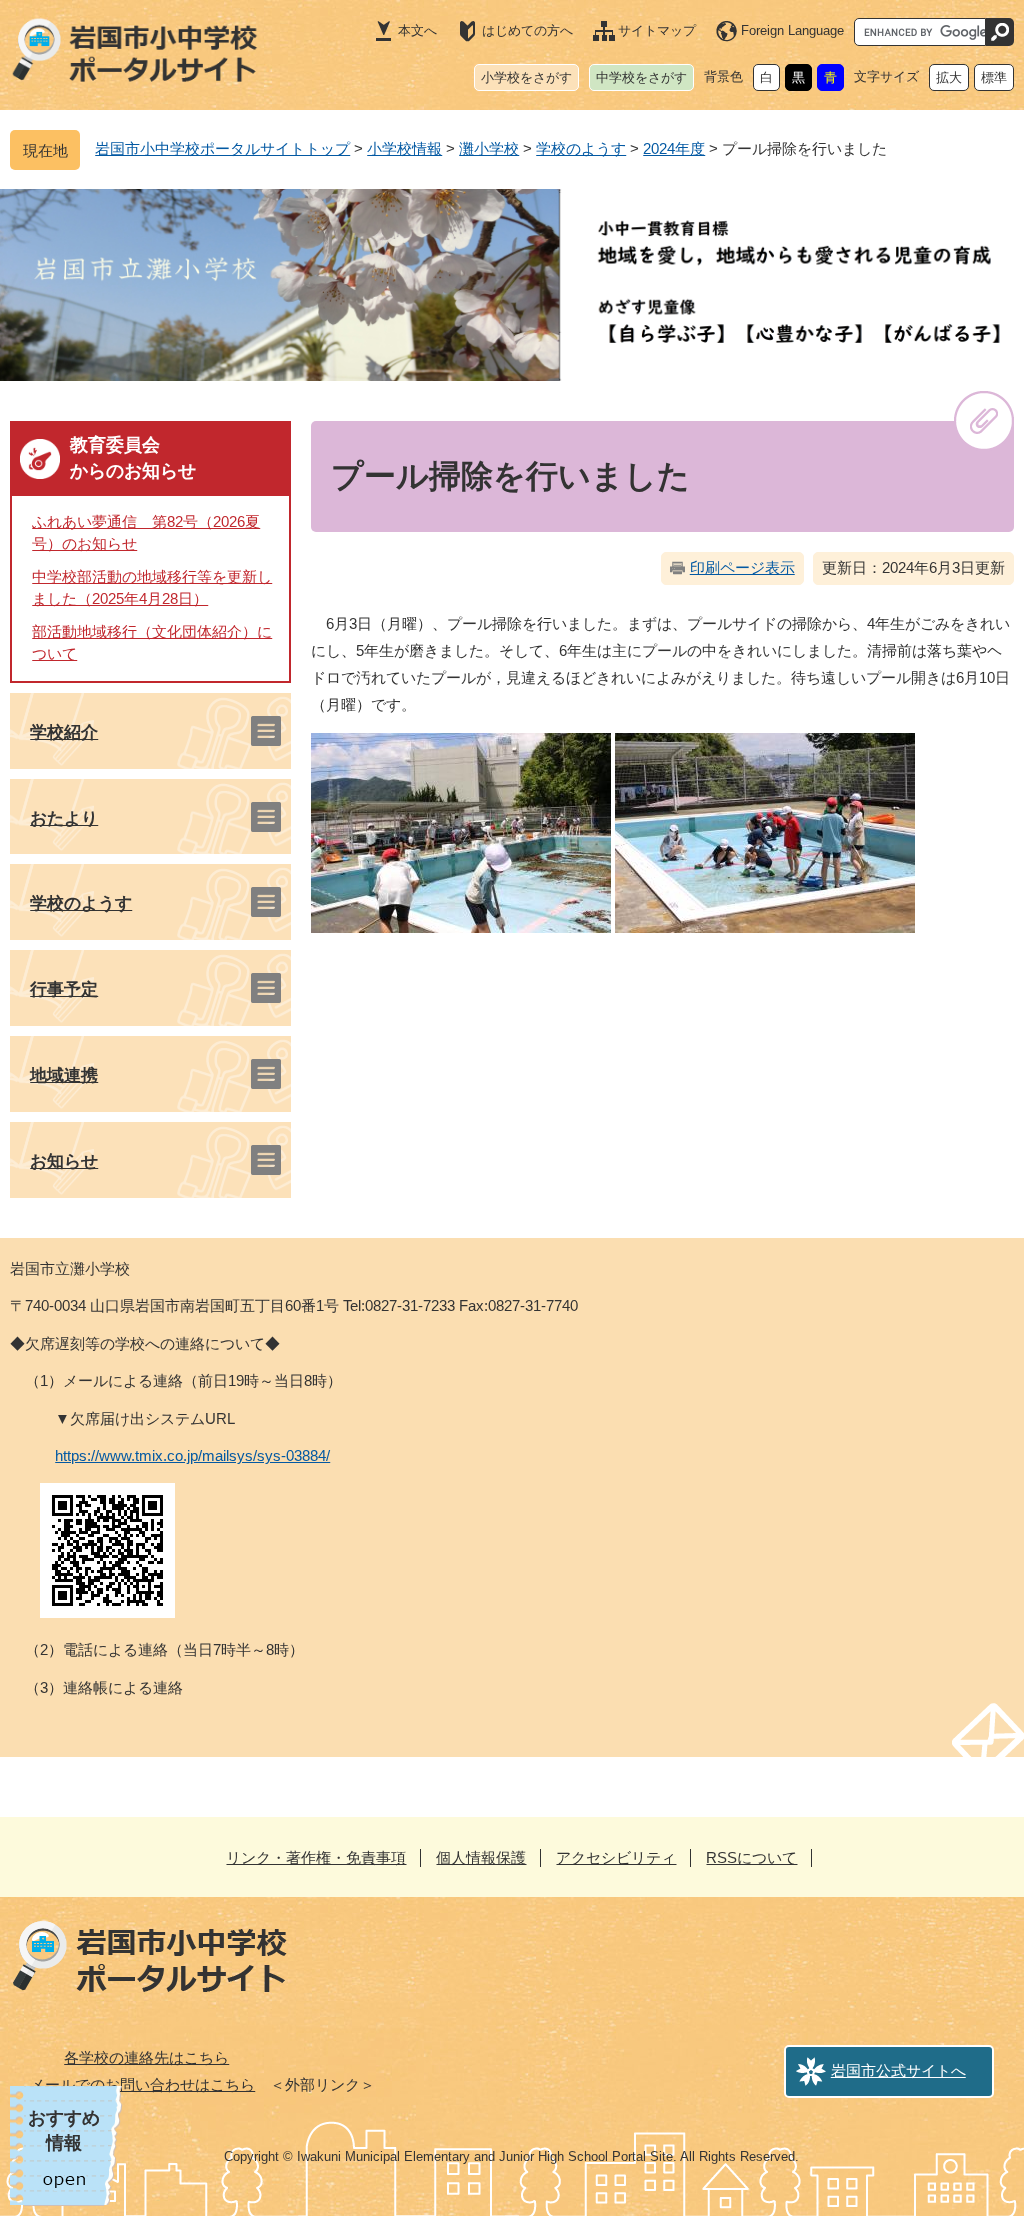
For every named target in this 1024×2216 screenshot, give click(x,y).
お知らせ (64, 1161)
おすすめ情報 (64, 2130)
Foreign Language (792, 30)
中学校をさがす (641, 77)
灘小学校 (489, 148)
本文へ (417, 30)
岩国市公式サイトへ (898, 2070)
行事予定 (64, 989)
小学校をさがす (526, 77)
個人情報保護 (481, 1857)
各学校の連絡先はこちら (146, 2057)
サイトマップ (657, 30)
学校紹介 (64, 732)
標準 (994, 77)
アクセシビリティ (616, 1857)
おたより (64, 818)
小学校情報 (404, 148)
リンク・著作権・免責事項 (316, 1857)
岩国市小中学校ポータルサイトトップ (222, 148)
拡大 (949, 77)
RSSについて (751, 1857)
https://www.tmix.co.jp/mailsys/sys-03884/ (192, 1455)
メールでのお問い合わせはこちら (142, 2084)
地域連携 (64, 1075)
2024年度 (674, 148)
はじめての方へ (527, 30)
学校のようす (581, 148)
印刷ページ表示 (742, 567)
